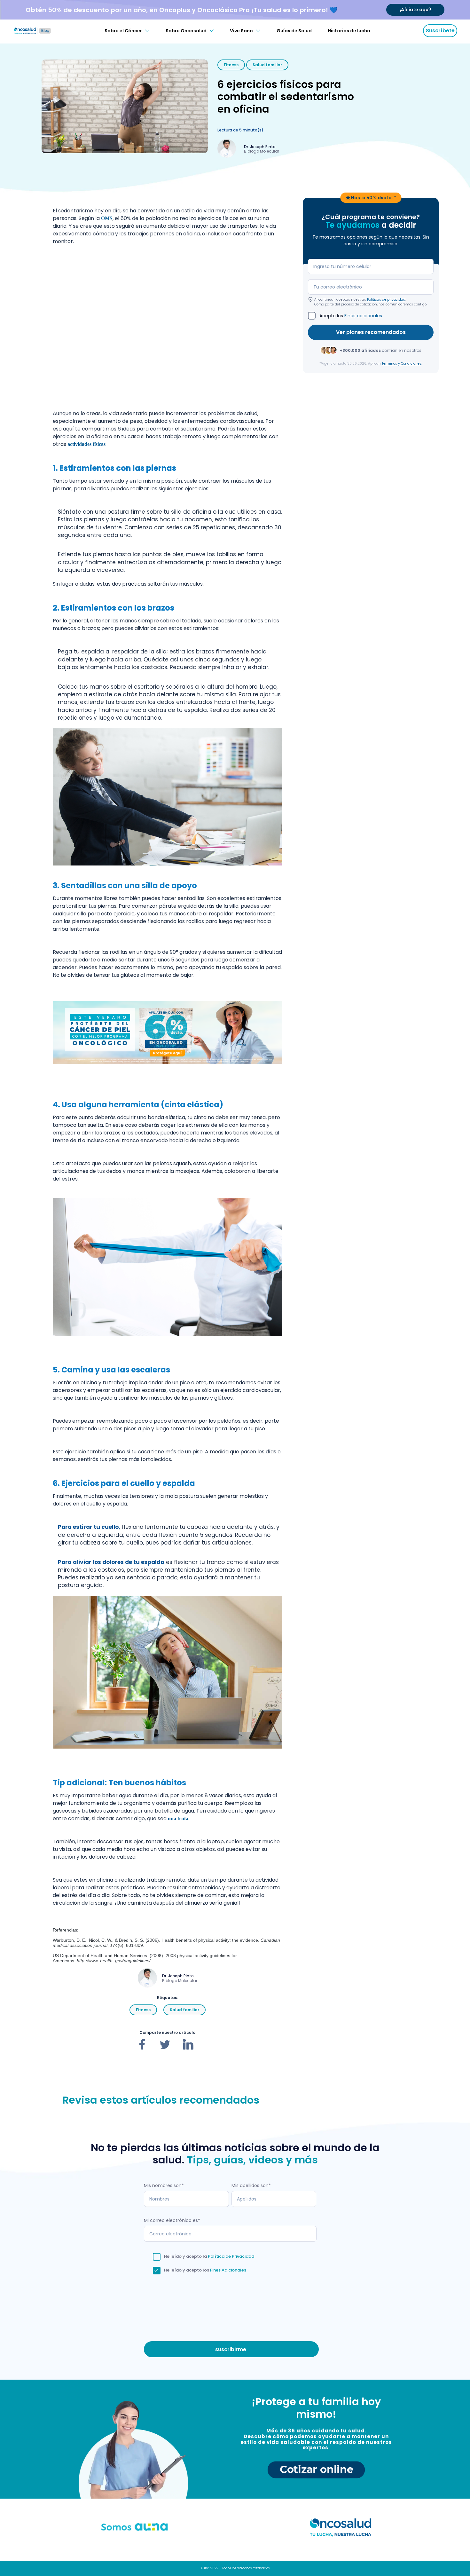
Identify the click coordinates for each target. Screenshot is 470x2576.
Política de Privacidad (231, 2256)
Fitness (231, 65)
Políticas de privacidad (386, 299)
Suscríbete (440, 31)
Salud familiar (267, 65)
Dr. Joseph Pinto (260, 147)
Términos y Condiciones (402, 363)
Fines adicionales (363, 315)
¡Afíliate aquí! (415, 10)
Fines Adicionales (228, 2270)
